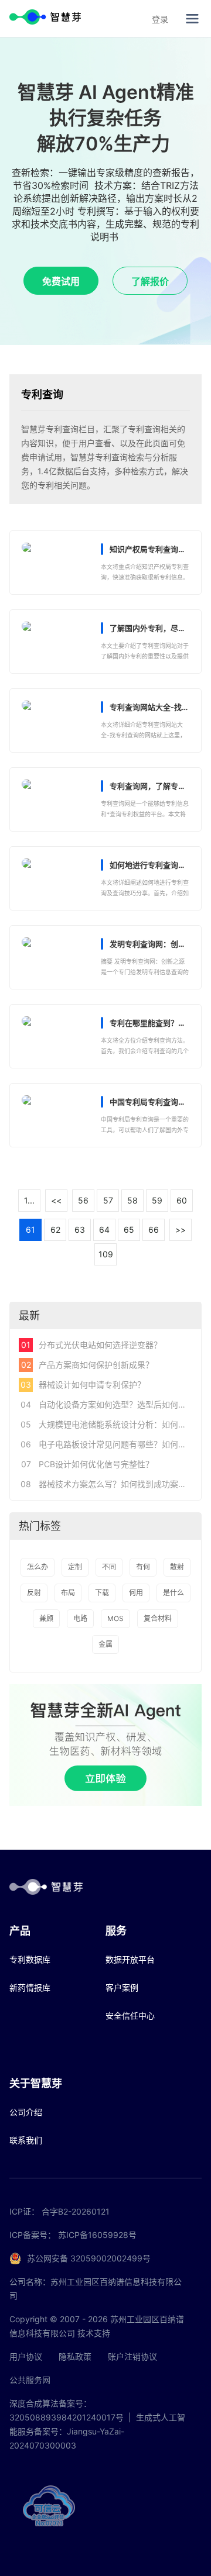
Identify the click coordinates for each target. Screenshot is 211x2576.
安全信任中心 (130, 2015)
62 (55, 1230)
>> (181, 1230)
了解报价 (150, 281)
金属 (105, 1644)
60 (182, 1200)
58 (132, 1200)
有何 (143, 1567)
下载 (102, 1593)
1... (29, 1200)
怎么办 (38, 1567)
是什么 (173, 1593)
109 (106, 1254)
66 (154, 1230)
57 (108, 1200)
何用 (136, 1593)
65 (129, 1230)
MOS (115, 1618)
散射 (177, 1567)
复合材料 (158, 1618)
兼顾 (46, 1618)
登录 (160, 19)
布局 (68, 1593)
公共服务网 (30, 2380)
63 (80, 1230)
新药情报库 (30, 1987)
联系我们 (26, 2140)
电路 (80, 1618)
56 (83, 1200)
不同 (109, 1567)
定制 (75, 1567)
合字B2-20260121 (76, 2211)
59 (157, 1200)
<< (56, 1200)
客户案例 (122, 1987)
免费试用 (61, 281)
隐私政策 (75, 2356)
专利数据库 (30, 1959)
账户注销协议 (132, 2356)
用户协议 (26, 2356)
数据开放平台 (130, 1959)
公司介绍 (26, 2112)
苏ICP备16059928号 (97, 2235)
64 (104, 1230)
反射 (34, 1593)
